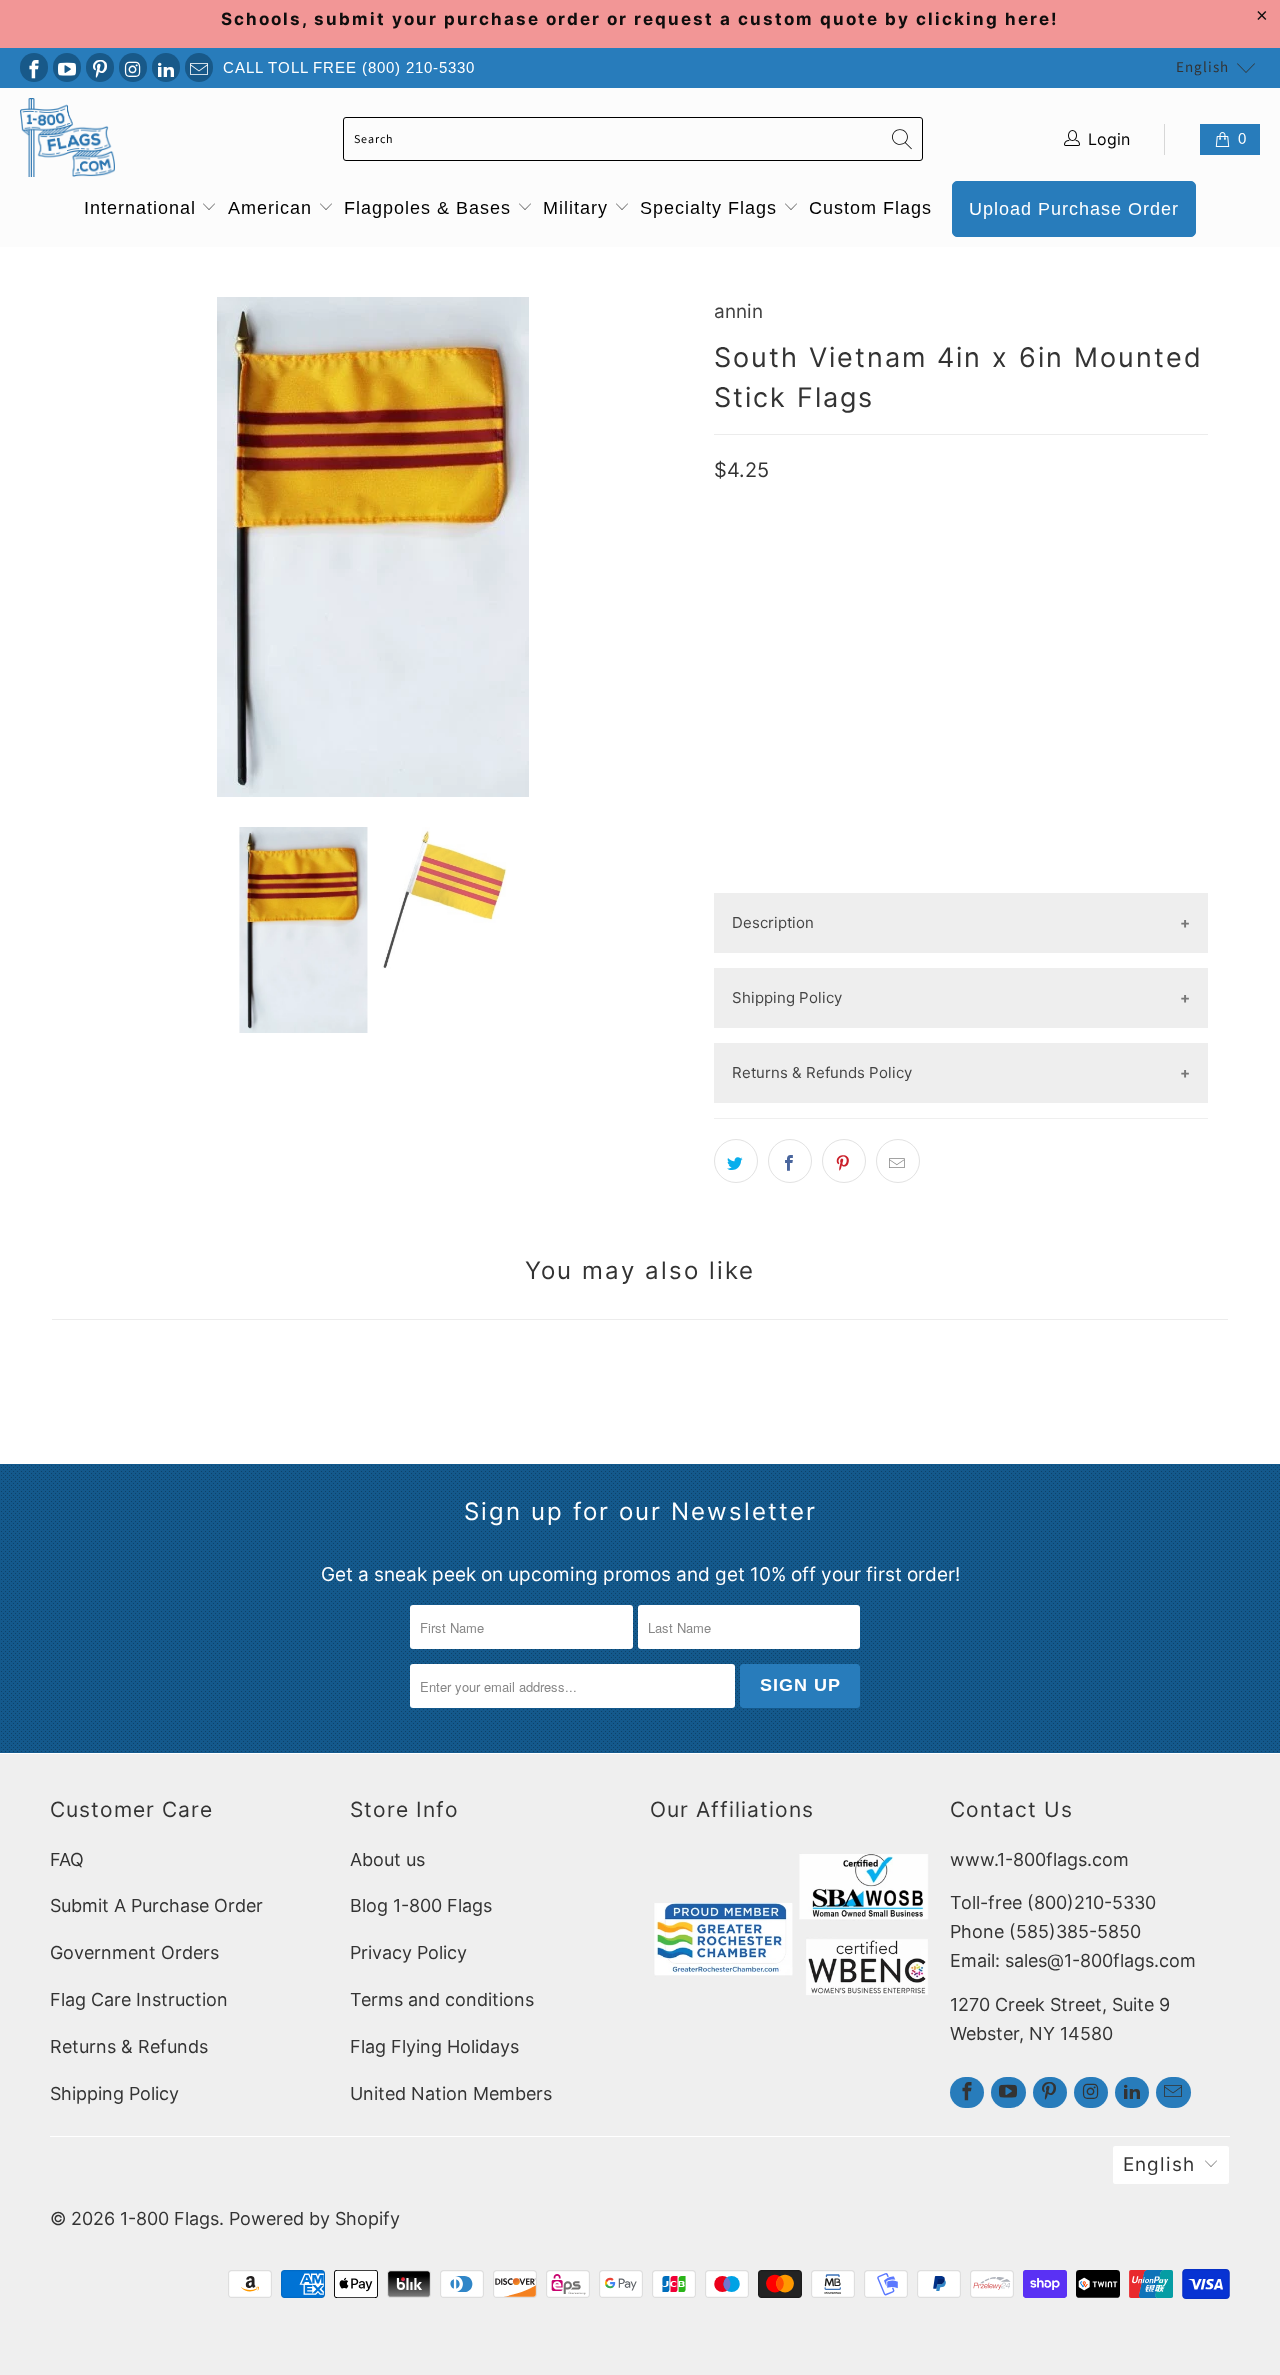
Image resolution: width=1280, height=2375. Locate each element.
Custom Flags (870, 208)
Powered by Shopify (314, 2218)
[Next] (675, 547)
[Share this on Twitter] (736, 1161)
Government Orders (134, 1952)
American (273, 208)
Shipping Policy (114, 2093)
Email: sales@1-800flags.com (1073, 1960)
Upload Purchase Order (1074, 209)
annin (738, 311)
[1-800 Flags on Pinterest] (100, 67)
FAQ (67, 1859)
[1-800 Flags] (67, 139)
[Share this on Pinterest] (844, 1161)
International (143, 208)
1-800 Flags (169, 2218)
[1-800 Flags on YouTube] (67, 67)
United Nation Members (451, 2093)
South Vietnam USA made (818, 600)
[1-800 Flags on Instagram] (133, 67)
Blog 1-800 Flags (421, 1905)
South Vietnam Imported (1033, 600)
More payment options (960, 876)
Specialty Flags (711, 208)
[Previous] (71, 547)
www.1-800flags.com (1039, 1859)
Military (578, 208)
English (1202, 67)
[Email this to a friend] (898, 1161)
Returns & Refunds (129, 2046)
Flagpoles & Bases (430, 208)
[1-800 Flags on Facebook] (34, 67)
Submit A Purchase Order (156, 1905)
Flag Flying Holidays (434, 2046)
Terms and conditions (442, 1999)
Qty (728, 663)
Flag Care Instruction (139, 1999)
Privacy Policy (408, 1952)
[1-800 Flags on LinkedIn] (166, 67)
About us (387, 1859)
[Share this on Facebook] (790, 1161)
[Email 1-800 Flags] (199, 67)
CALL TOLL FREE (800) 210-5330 (349, 67)
